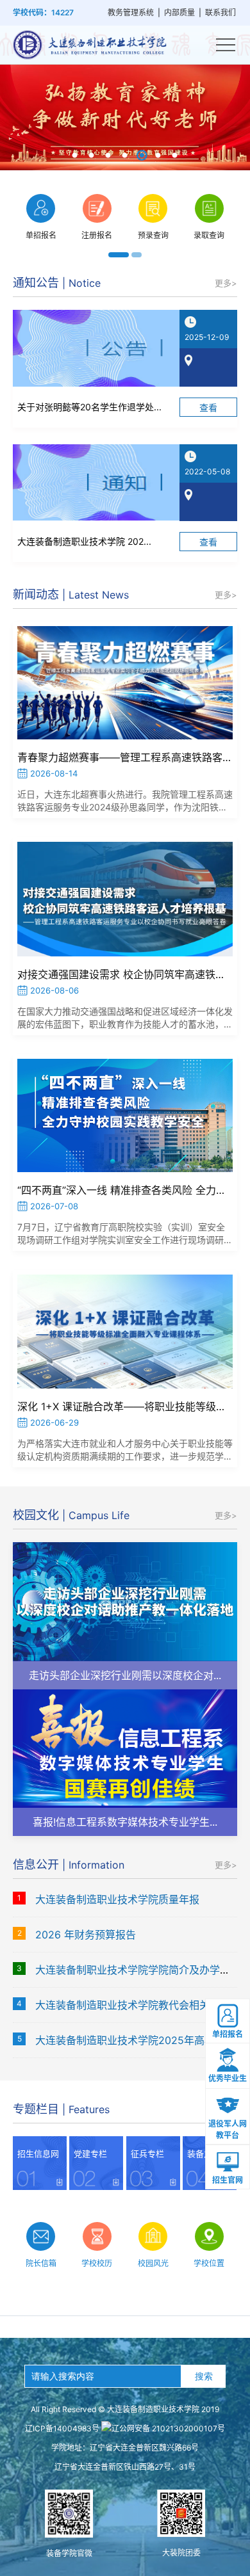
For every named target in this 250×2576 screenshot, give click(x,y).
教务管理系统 (131, 12)
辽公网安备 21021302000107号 (168, 2428)
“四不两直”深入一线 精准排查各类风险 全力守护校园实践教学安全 (125, 1190)
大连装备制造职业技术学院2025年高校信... (134, 2040)
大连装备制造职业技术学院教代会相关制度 (133, 2005)
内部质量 (179, 12)
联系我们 (221, 12)
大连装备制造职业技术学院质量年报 (117, 1899)
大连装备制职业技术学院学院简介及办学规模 (138, 1970)
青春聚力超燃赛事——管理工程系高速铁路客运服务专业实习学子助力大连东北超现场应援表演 (125, 757)
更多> (226, 283)
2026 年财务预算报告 (86, 1935)
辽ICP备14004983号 (62, 2428)
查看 (208, 407)
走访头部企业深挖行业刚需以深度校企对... (125, 1675)
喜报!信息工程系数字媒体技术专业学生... (125, 1822)
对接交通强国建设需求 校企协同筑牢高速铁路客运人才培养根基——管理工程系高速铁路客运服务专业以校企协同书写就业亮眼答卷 (125, 974)
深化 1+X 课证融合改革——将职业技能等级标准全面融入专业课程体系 (125, 1406)
